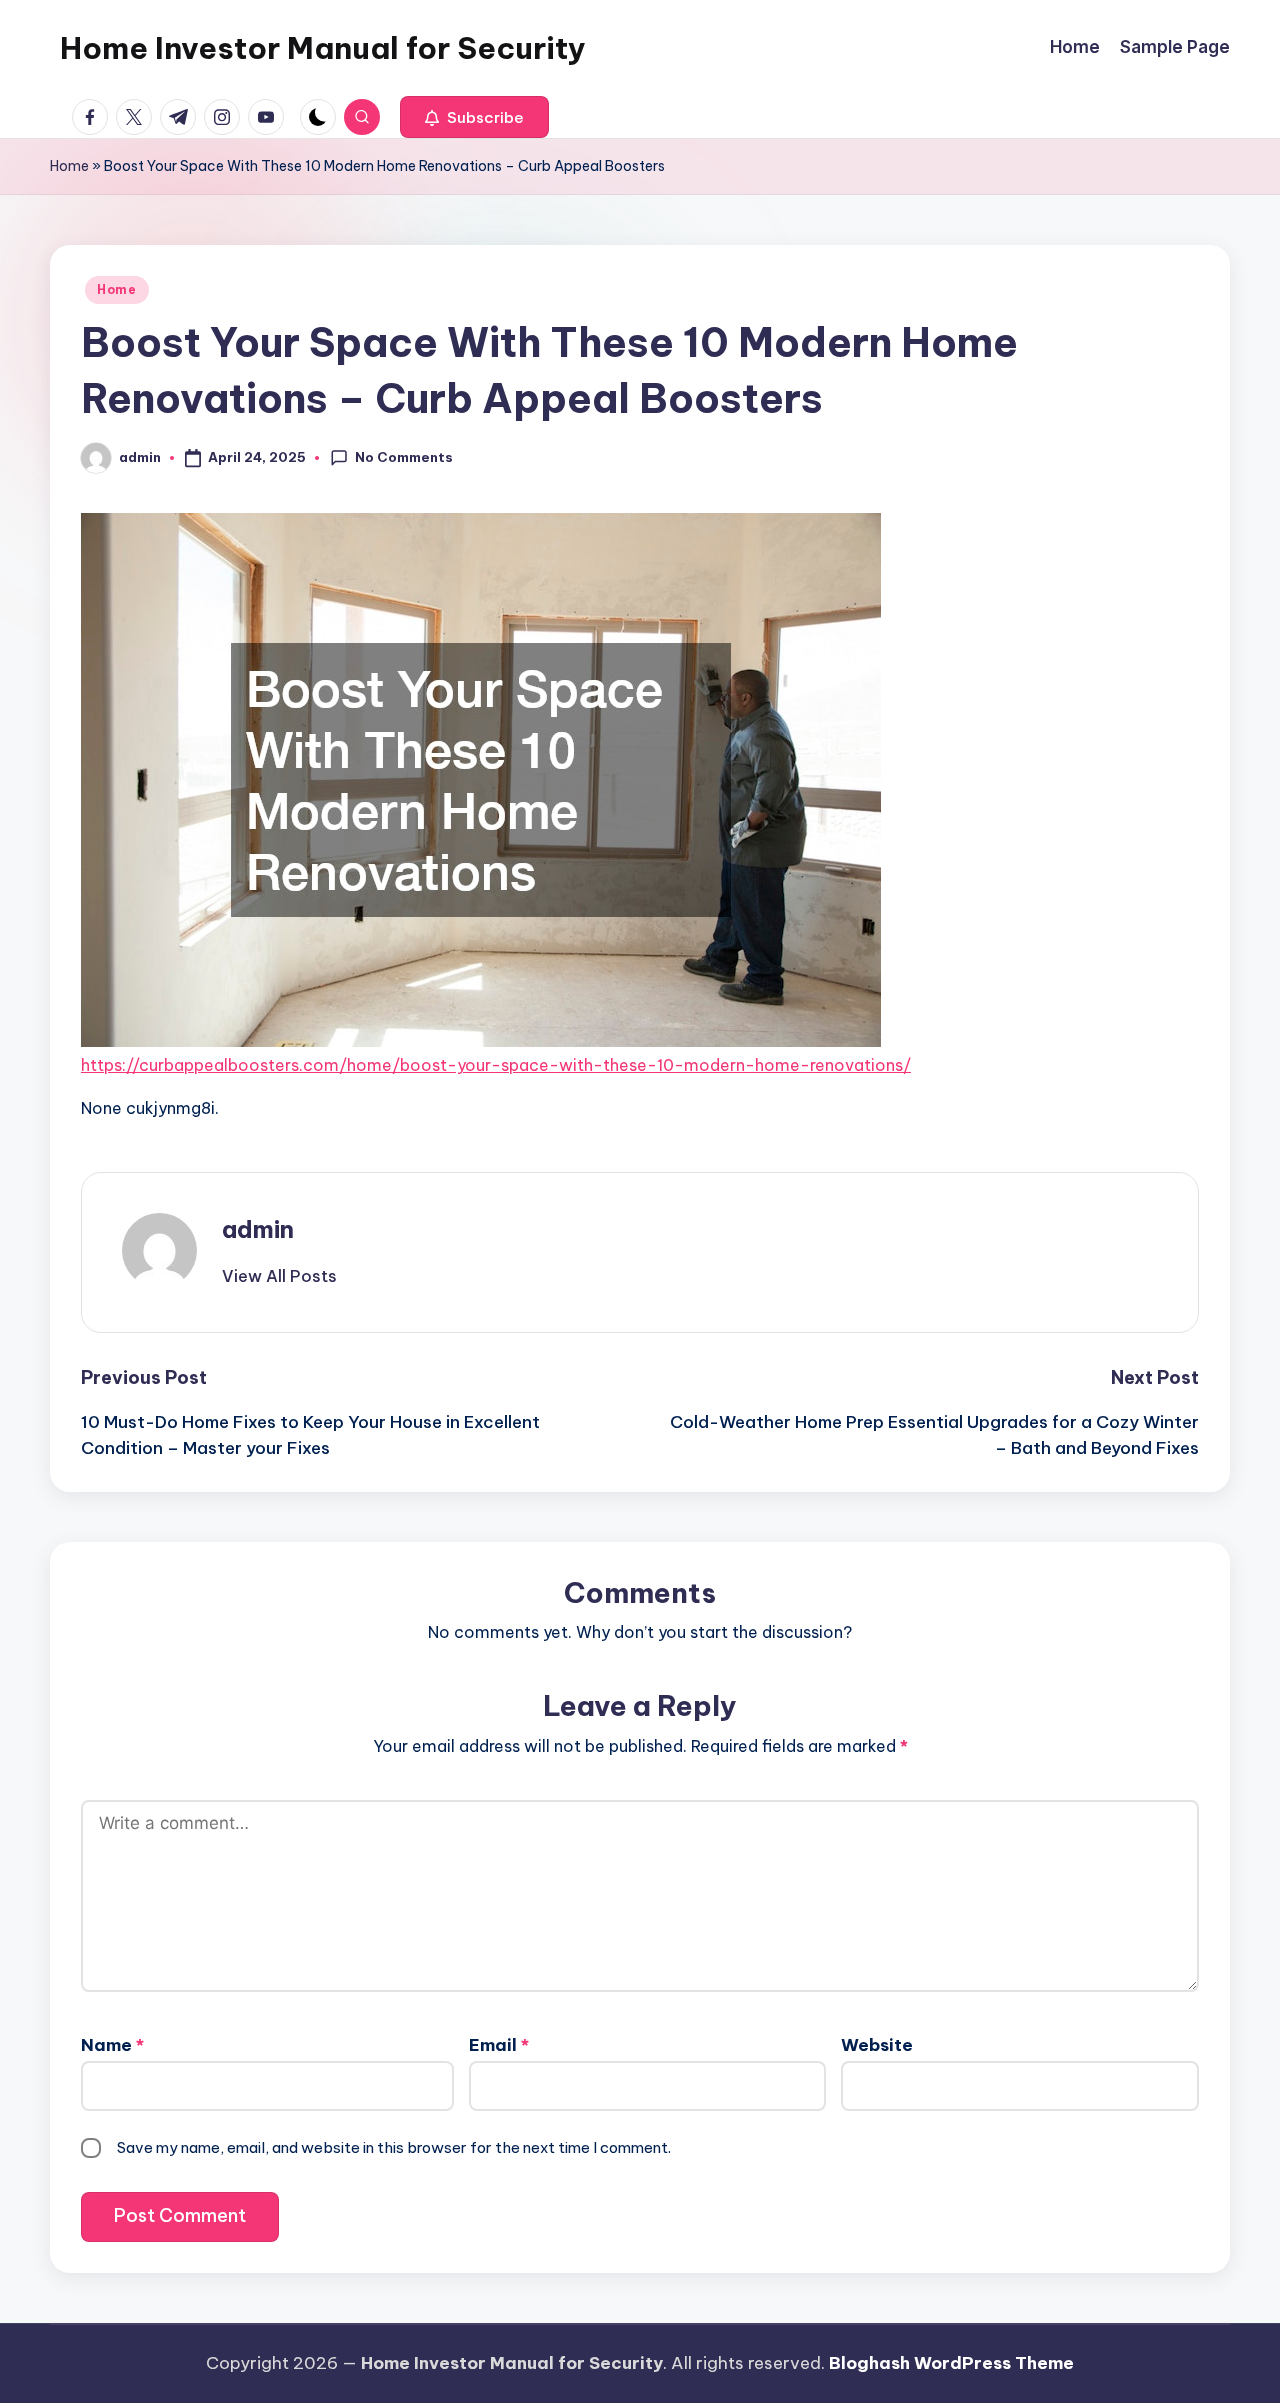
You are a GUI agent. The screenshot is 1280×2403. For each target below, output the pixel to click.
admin (258, 1229)
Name (112, 2045)
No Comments (404, 457)
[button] (474, 117)
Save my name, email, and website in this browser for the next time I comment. (394, 2147)
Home (69, 166)
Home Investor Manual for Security (323, 48)
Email (499, 2045)
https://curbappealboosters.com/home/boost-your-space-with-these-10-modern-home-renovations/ (496, 1065)
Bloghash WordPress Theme (951, 2363)
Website (877, 2045)
